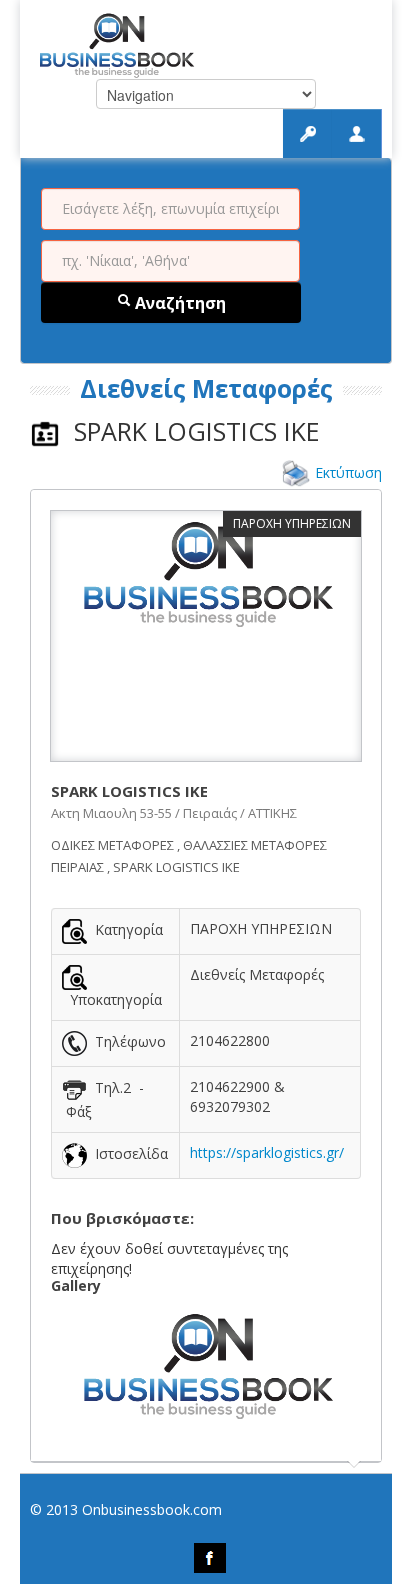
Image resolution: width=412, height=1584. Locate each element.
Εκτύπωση (348, 472)
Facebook (210, 1558)
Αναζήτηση (178, 303)
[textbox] (170, 209)
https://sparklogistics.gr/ (267, 1152)
